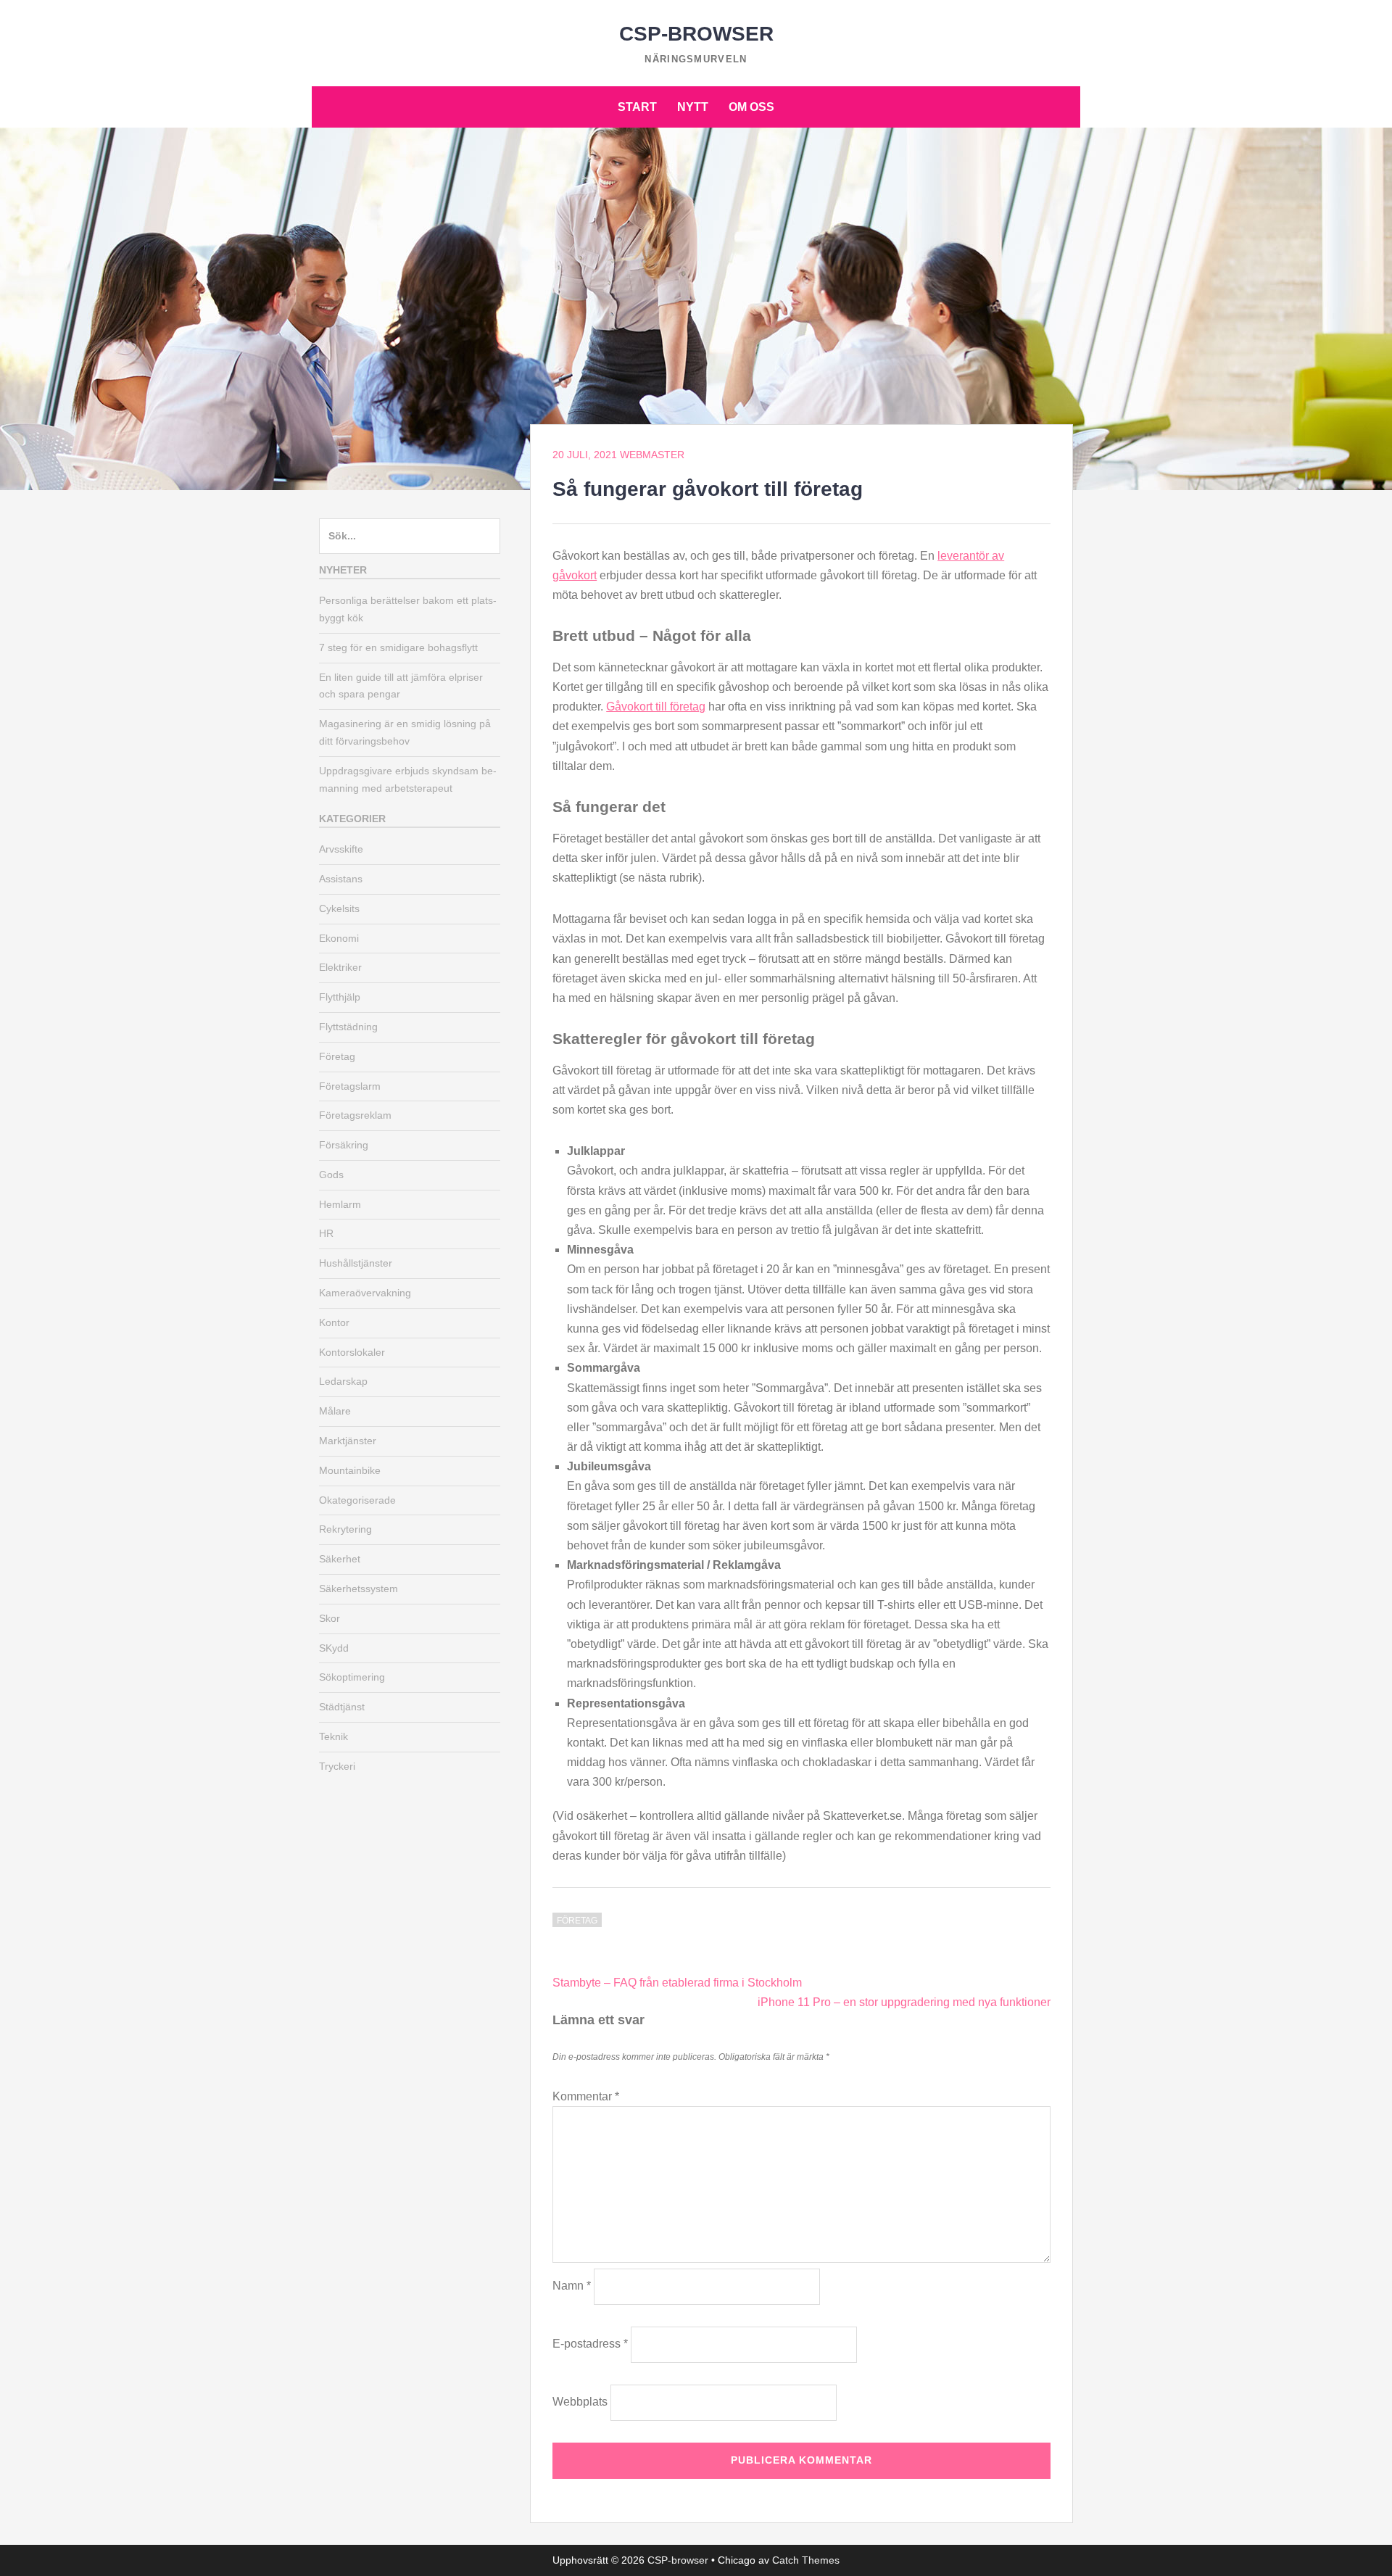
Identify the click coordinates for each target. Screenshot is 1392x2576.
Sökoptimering (352, 1677)
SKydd (334, 1648)
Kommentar (586, 2096)
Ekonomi (339, 938)
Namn (572, 2286)
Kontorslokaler (352, 1352)
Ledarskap (343, 1381)
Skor (330, 1618)
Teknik (333, 1736)
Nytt (693, 107)
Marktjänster (348, 1441)
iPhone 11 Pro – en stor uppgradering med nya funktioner (904, 2002)
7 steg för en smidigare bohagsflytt (398, 647)
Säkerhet (340, 1559)
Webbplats (580, 2402)
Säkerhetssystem (359, 1589)
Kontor (334, 1322)
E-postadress (590, 2344)
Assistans (341, 879)
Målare (335, 1411)
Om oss (751, 107)
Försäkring (344, 1145)
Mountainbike (350, 1470)
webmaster (652, 455)
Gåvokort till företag (656, 707)
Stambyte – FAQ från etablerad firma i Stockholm (677, 1983)
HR (326, 1233)
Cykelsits (339, 908)
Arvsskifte (341, 849)
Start (637, 107)
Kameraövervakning (365, 1293)
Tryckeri (337, 1766)
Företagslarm (350, 1086)
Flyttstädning (348, 1027)
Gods (331, 1175)
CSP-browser (696, 34)
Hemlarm (340, 1204)
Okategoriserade (357, 1500)
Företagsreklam (355, 1115)
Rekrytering (345, 1529)
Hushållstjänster (356, 1263)
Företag (577, 1921)
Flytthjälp (340, 997)
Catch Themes (806, 2560)
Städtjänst (342, 1707)
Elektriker (340, 967)
